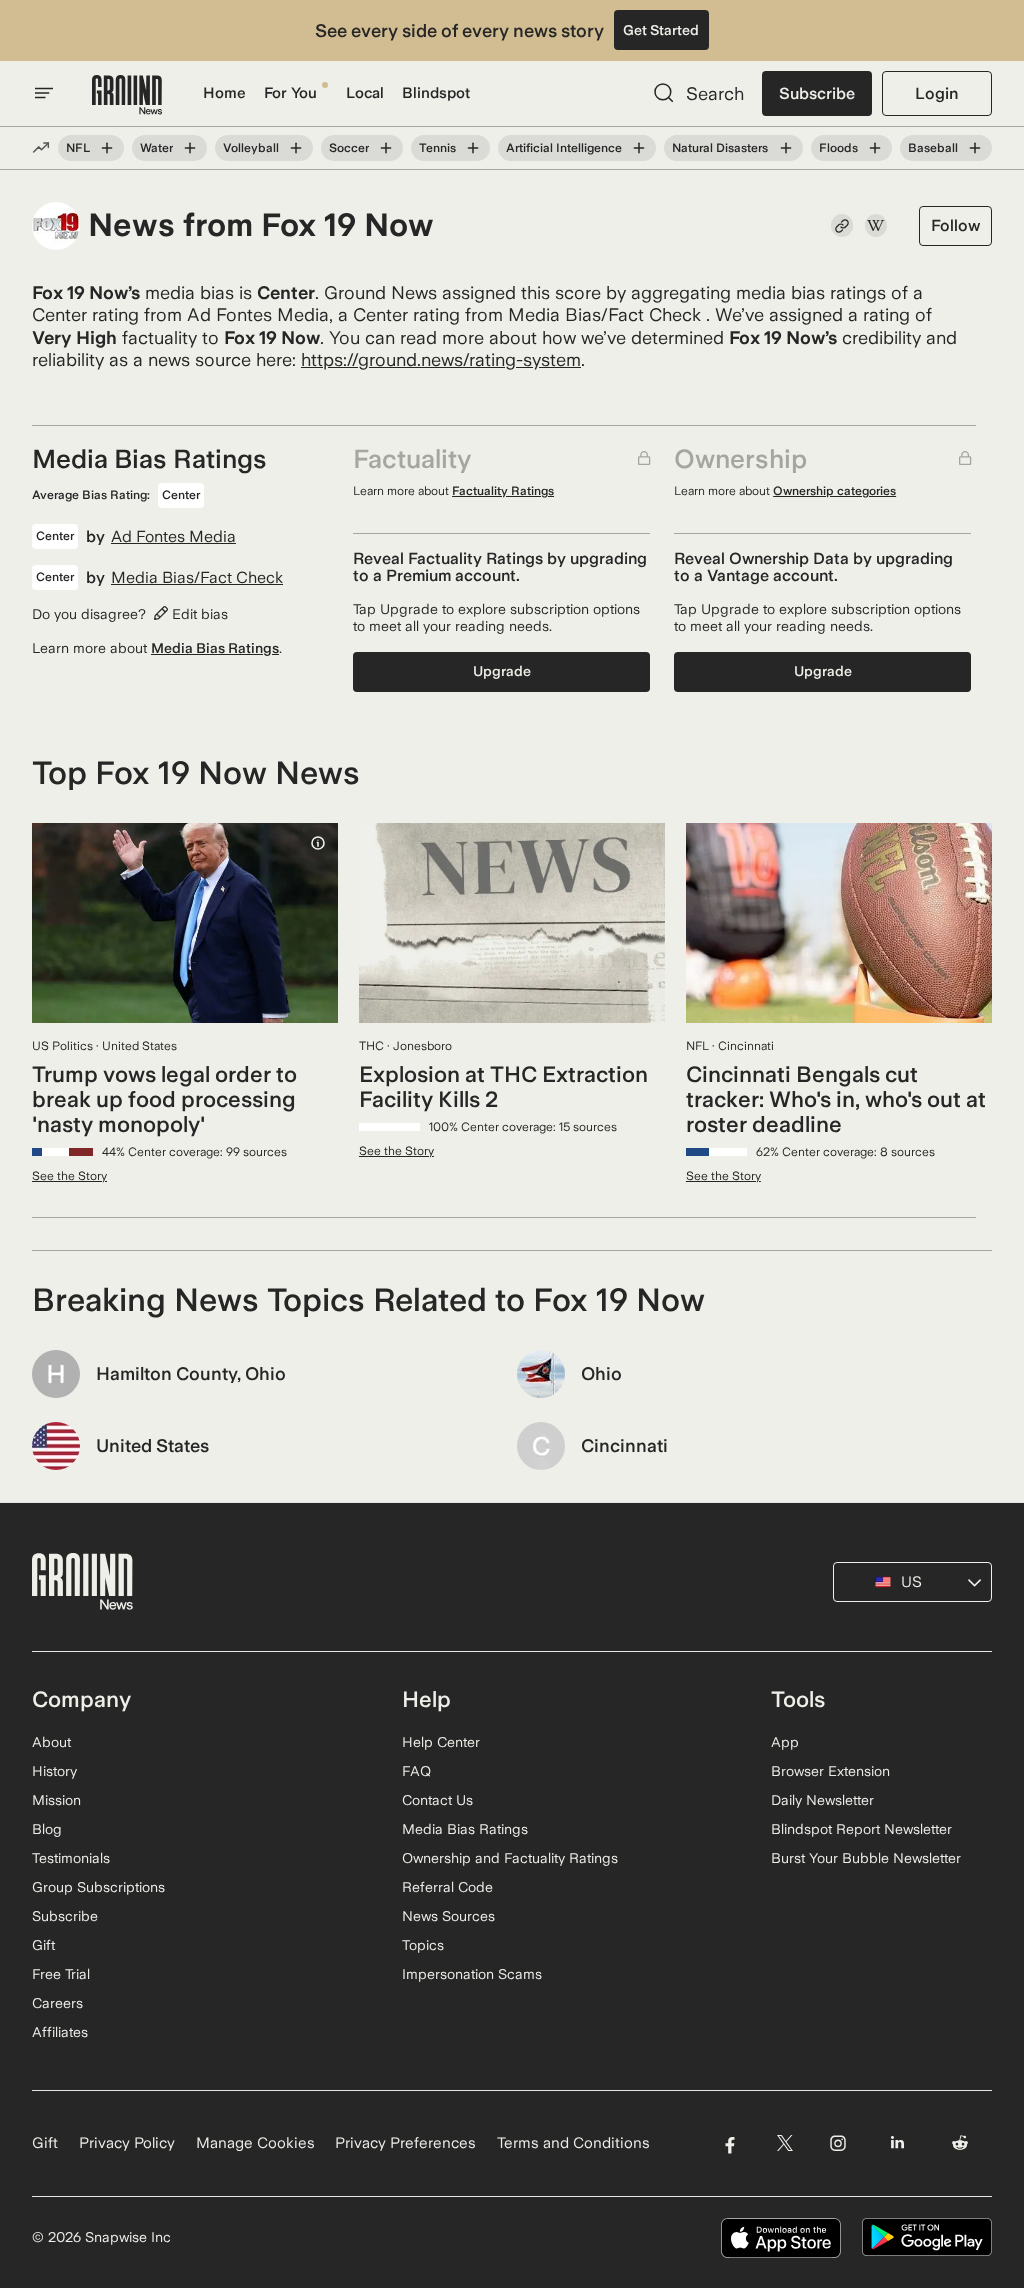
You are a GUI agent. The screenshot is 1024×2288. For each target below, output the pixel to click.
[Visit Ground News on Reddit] (960, 2143)
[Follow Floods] (875, 148)
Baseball (933, 148)
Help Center (441, 1742)
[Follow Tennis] (473, 148)
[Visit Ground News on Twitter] (784, 2143)
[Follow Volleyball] (296, 148)
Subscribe (817, 93)
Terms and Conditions (573, 2143)
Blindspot (436, 93)
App (785, 1742)
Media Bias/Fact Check (197, 578)
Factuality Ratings (503, 491)
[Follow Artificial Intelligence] (639, 148)
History (54, 1771)
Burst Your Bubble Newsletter (866, 1858)
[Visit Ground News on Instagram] (837, 2143)
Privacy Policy (127, 2143)
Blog (47, 1829)
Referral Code (447, 1887)
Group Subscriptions (98, 1887)
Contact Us (437, 1800)
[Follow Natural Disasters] (785, 148)
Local (365, 93)
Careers (57, 2003)
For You (290, 93)
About (51, 1742)
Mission (56, 1800)
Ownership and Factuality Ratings (510, 1858)
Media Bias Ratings (215, 648)
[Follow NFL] (107, 148)
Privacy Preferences (405, 2143)
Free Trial (61, 1974)
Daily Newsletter (822, 1800)
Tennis (437, 148)
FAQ (416, 1771)
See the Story (69, 1176)
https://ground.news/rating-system (441, 359)
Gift (43, 1945)
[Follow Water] (190, 148)
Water (156, 148)
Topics (423, 1945)
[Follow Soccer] (386, 148)
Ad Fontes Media (173, 537)
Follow (955, 225)
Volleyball (251, 148)
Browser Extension (830, 1771)
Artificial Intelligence (564, 148)
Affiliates (60, 2032)
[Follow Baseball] (975, 148)
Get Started (661, 30)
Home (224, 93)
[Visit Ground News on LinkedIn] (897, 2143)
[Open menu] (44, 93)
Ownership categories (834, 491)
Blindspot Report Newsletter (861, 1829)
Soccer (349, 148)
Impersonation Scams (472, 1974)
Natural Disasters (720, 148)
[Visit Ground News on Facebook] (729, 2143)
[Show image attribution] (318, 843)
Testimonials (71, 1858)
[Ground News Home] (127, 95)
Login (936, 93)
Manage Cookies (255, 2143)
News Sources (448, 1916)
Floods (838, 148)
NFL (78, 148)
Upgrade (502, 671)
